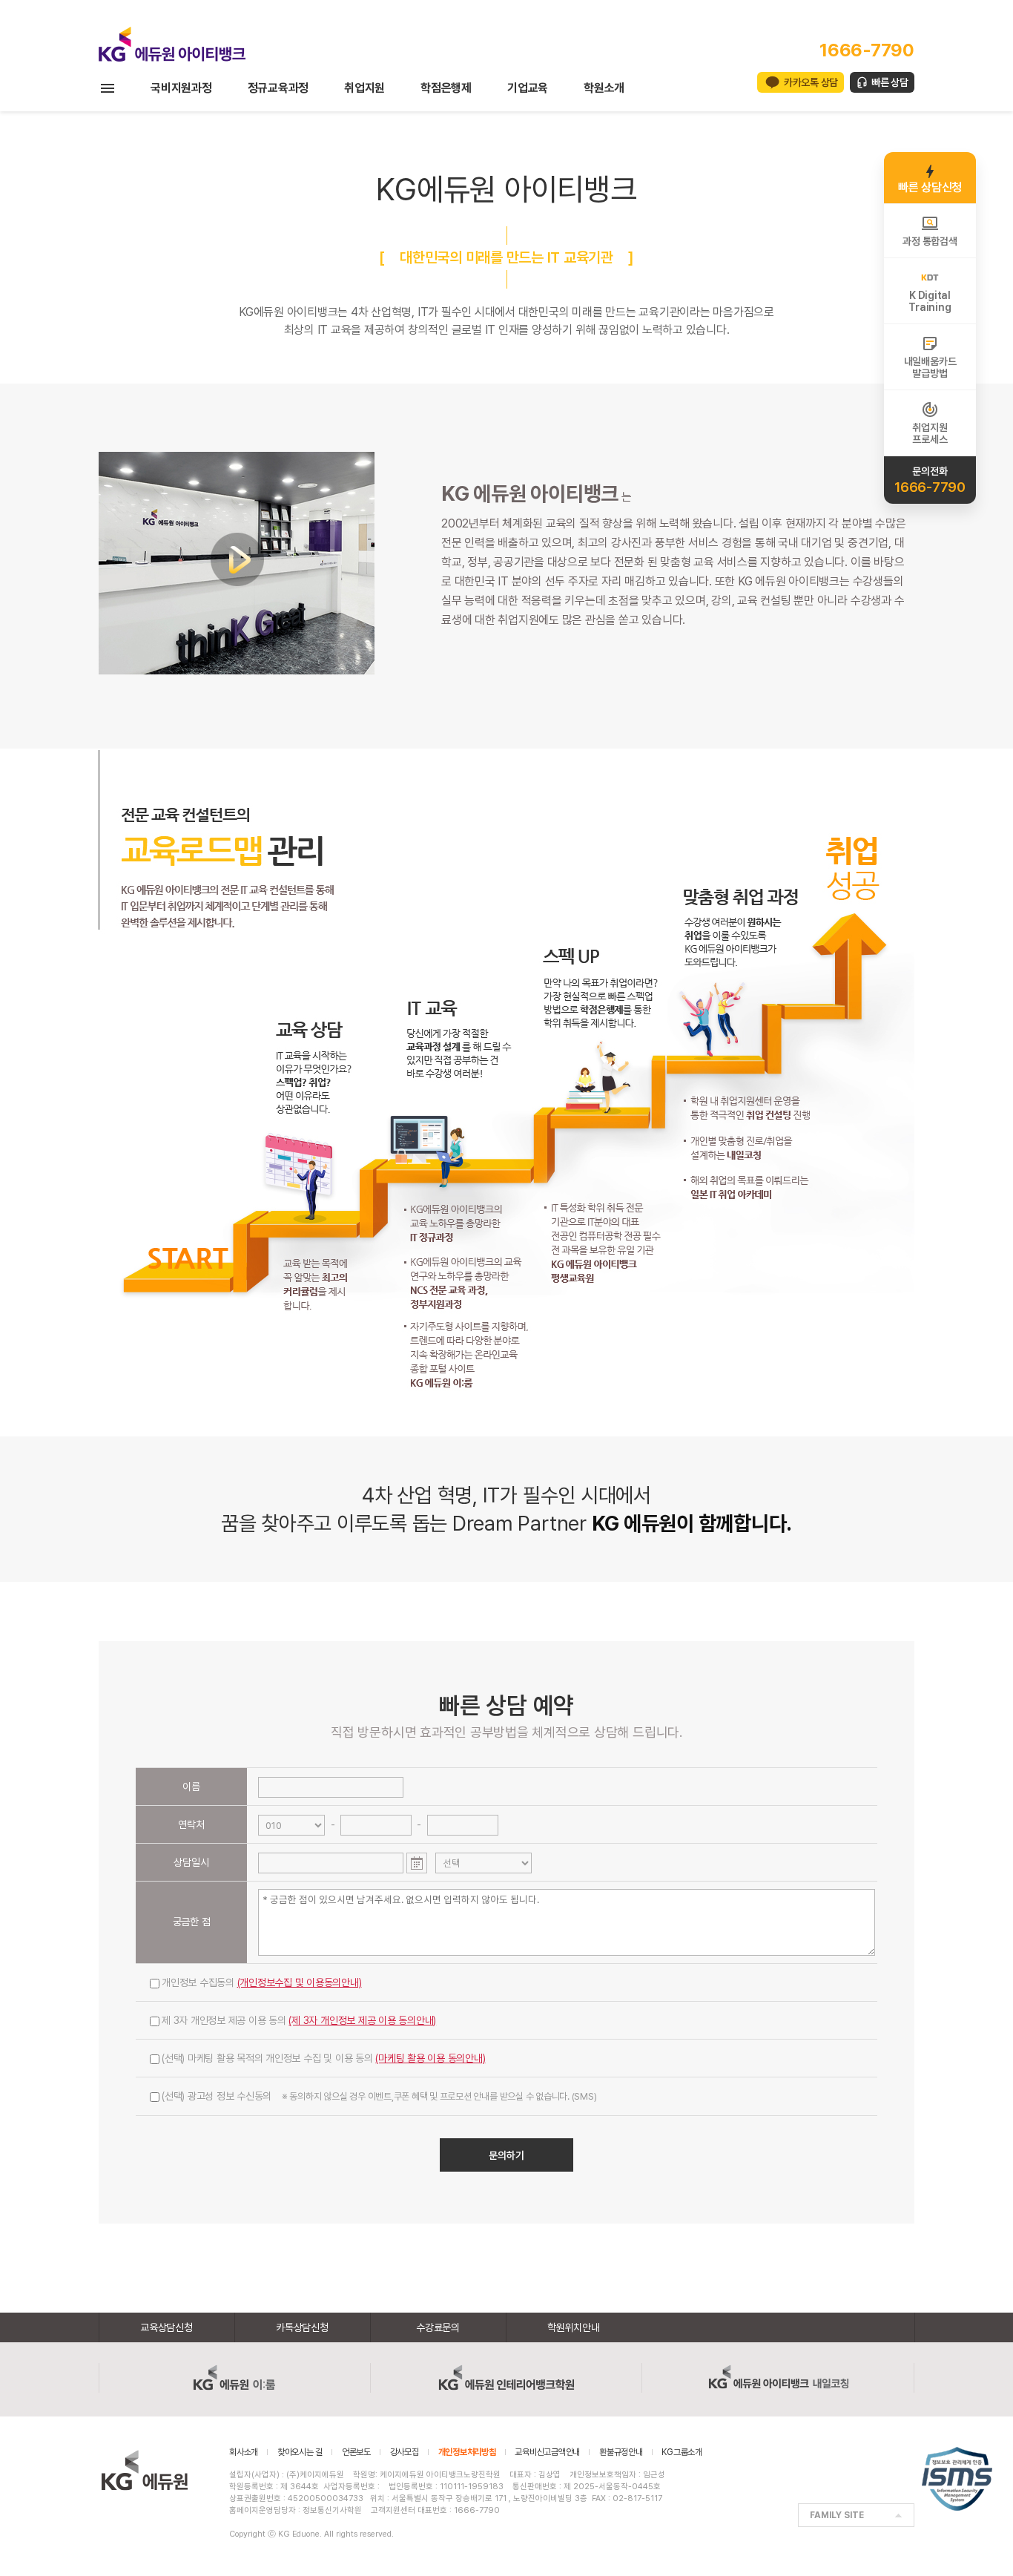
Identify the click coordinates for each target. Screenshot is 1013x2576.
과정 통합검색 (930, 241)
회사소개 (244, 2452)
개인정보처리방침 (467, 2452)
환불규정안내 (621, 2452)
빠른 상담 (890, 82)
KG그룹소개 (682, 2452)
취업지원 (364, 88)
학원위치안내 (574, 2327)
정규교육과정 (278, 88)
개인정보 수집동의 (262, 1982)
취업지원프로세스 (930, 433)
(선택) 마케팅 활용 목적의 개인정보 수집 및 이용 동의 (324, 2058)
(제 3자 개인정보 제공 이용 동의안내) (362, 2020)
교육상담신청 (166, 2327)
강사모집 (405, 2452)
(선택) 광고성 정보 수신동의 (379, 2096)
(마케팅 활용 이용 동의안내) (430, 2058)
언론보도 (356, 2452)
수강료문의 (438, 2327)
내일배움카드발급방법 (930, 367)
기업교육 (528, 88)
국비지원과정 (181, 88)
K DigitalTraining (930, 301)
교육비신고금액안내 (547, 2452)
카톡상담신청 (302, 2327)
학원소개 (604, 88)
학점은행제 (446, 88)
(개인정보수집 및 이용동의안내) (300, 1982)
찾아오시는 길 (300, 2452)
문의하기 (506, 2155)
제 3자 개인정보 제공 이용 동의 (299, 2020)
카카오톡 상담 (811, 82)
